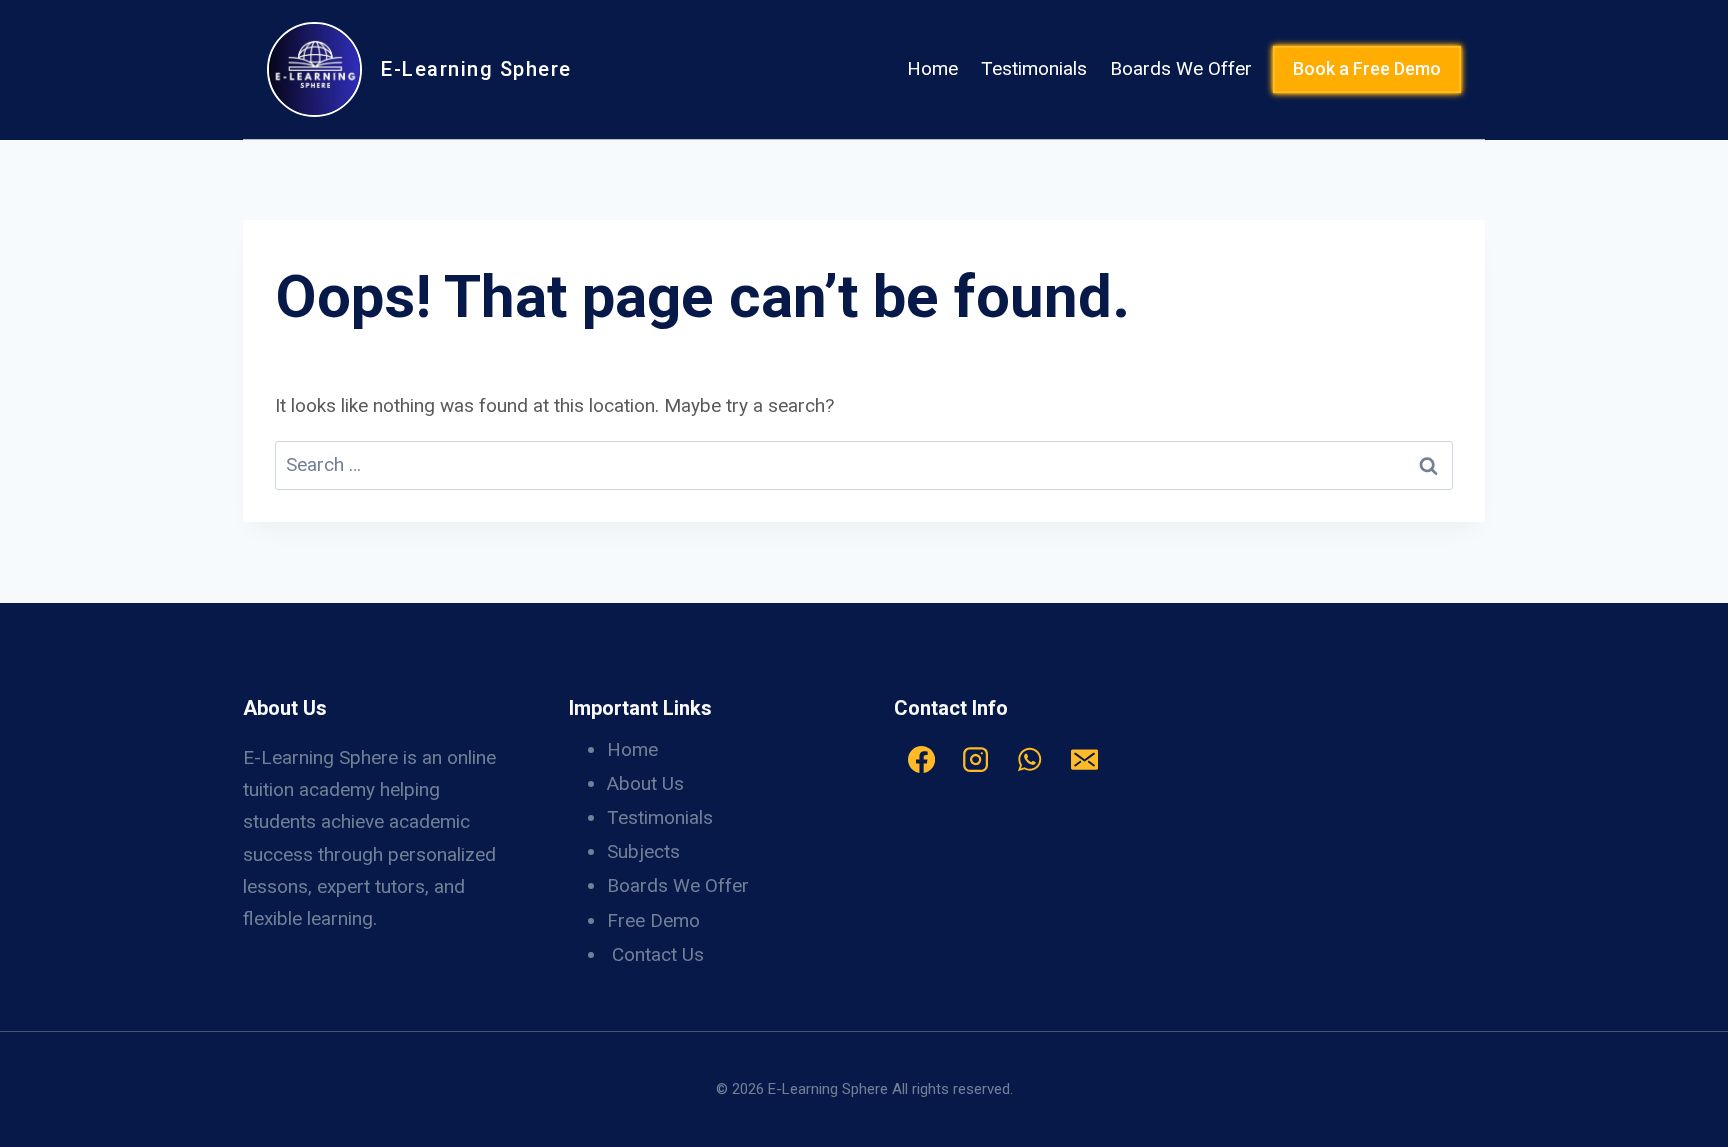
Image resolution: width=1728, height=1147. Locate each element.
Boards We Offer (1181, 68)
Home (932, 68)
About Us (645, 783)
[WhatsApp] (1030, 760)
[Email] (1084, 760)
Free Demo (653, 920)
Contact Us (658, 954)
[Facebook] (921, 760)
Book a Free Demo (1367, 68)
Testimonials (1034, 68)
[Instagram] (975, 760)
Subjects (643, 851)
